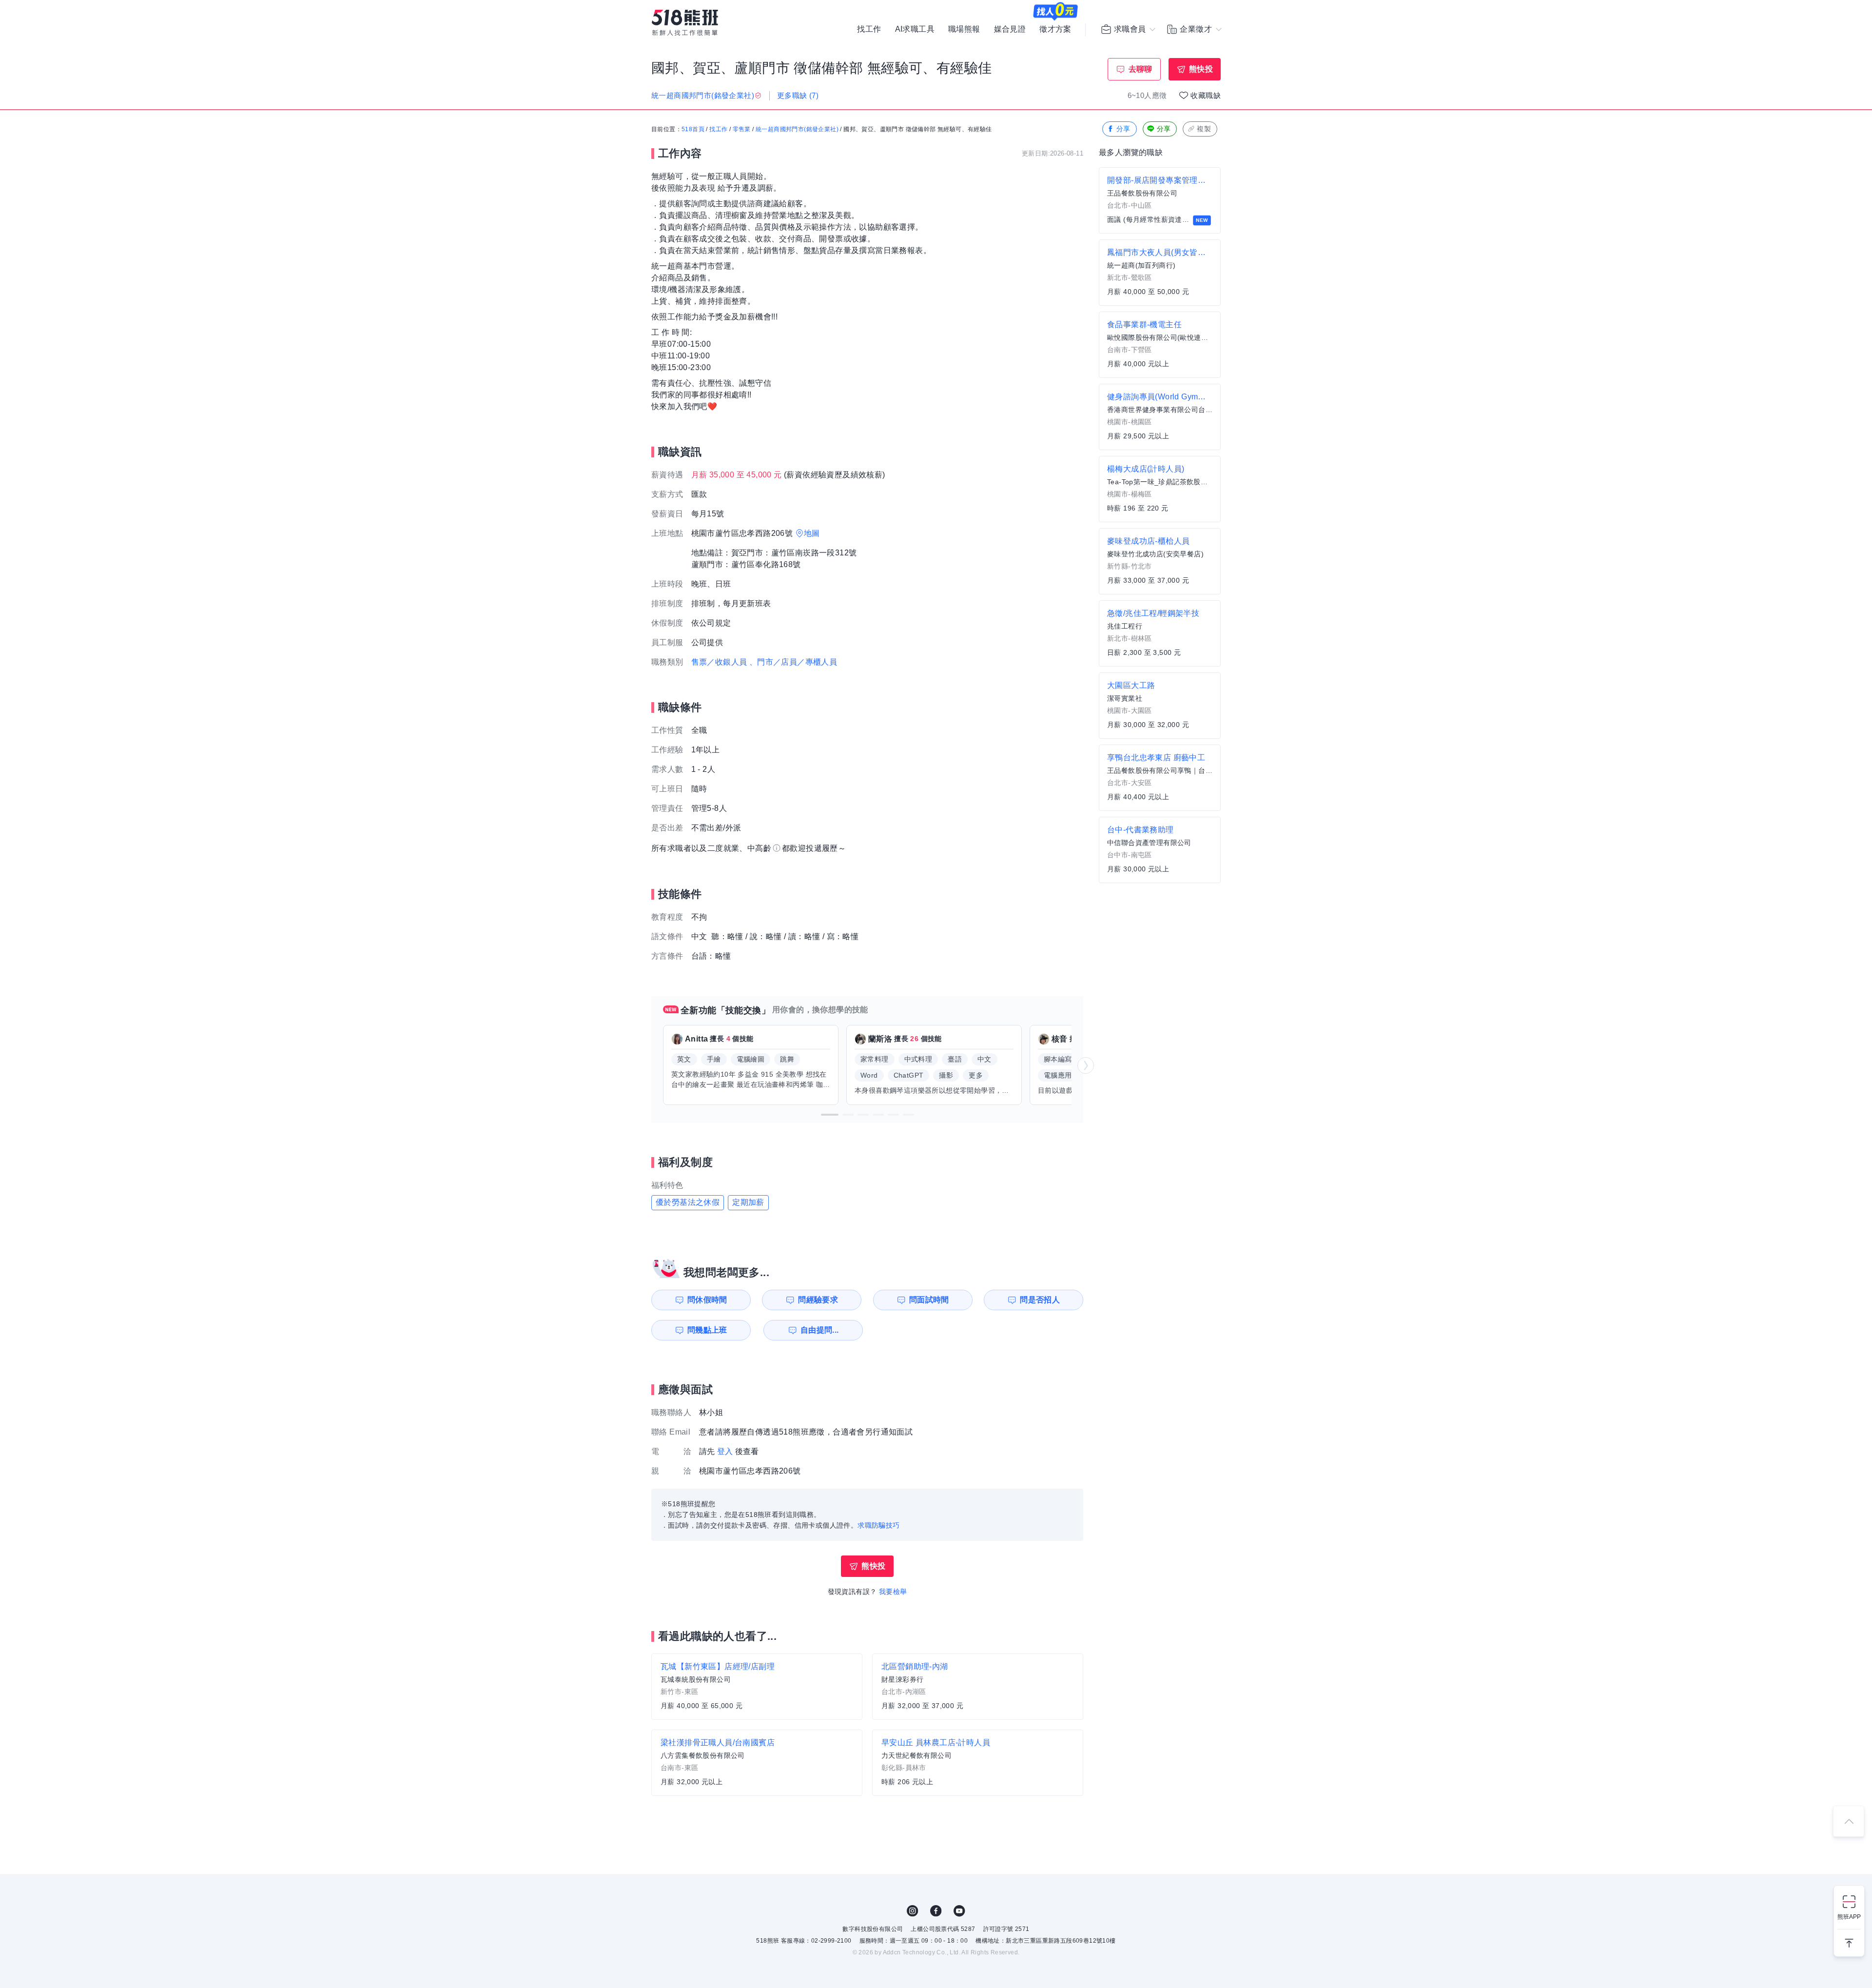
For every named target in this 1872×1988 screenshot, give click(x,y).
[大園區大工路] (1160, 706)
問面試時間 (929, 1300)
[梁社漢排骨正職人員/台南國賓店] (757, 1763)
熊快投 (1201, 69)
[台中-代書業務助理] (1160, 850)
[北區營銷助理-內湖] (978, 1687)
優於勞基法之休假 (688, 1202)
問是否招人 (1040, 1300)
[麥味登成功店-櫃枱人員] (1160, 561)
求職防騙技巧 (878, 1525)
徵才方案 (1055, 29)
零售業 (742, 129)
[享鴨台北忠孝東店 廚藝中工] (1160, 778)
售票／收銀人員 (719, 662)
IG (913, 1911)
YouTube (959, 1911)
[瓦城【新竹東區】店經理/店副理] (757, 1687)
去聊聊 (1141, 69)
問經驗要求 (818, 1300)
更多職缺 (798, 95)
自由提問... (820, 1330)
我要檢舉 (893, 1592)
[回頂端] (1849, 1821)
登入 (725, 1451)
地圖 (812, 533)
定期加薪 (748, 1202)
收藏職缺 (1206, 95)
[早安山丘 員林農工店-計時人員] (978, 1763)
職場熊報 (964, 29)
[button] (830, 1115)
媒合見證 (1010, 29)
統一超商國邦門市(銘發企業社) (797, 129)
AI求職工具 (915, 29)
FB (936, 1911)
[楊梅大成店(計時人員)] (1160, 489)
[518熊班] (685, 23)
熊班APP (1849, 1917)
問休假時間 (707, 1300)
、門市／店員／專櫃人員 (793, 662)
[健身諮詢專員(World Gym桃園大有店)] (1160, 417)
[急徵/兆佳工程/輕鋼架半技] (1160, 633)
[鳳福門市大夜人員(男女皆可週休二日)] (1160, 273)
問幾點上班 (707, 1330)
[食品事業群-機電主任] (1160, 345)
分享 (1123, 129)
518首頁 (693, 129)
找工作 (869, 29)
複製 (1204, 129)
